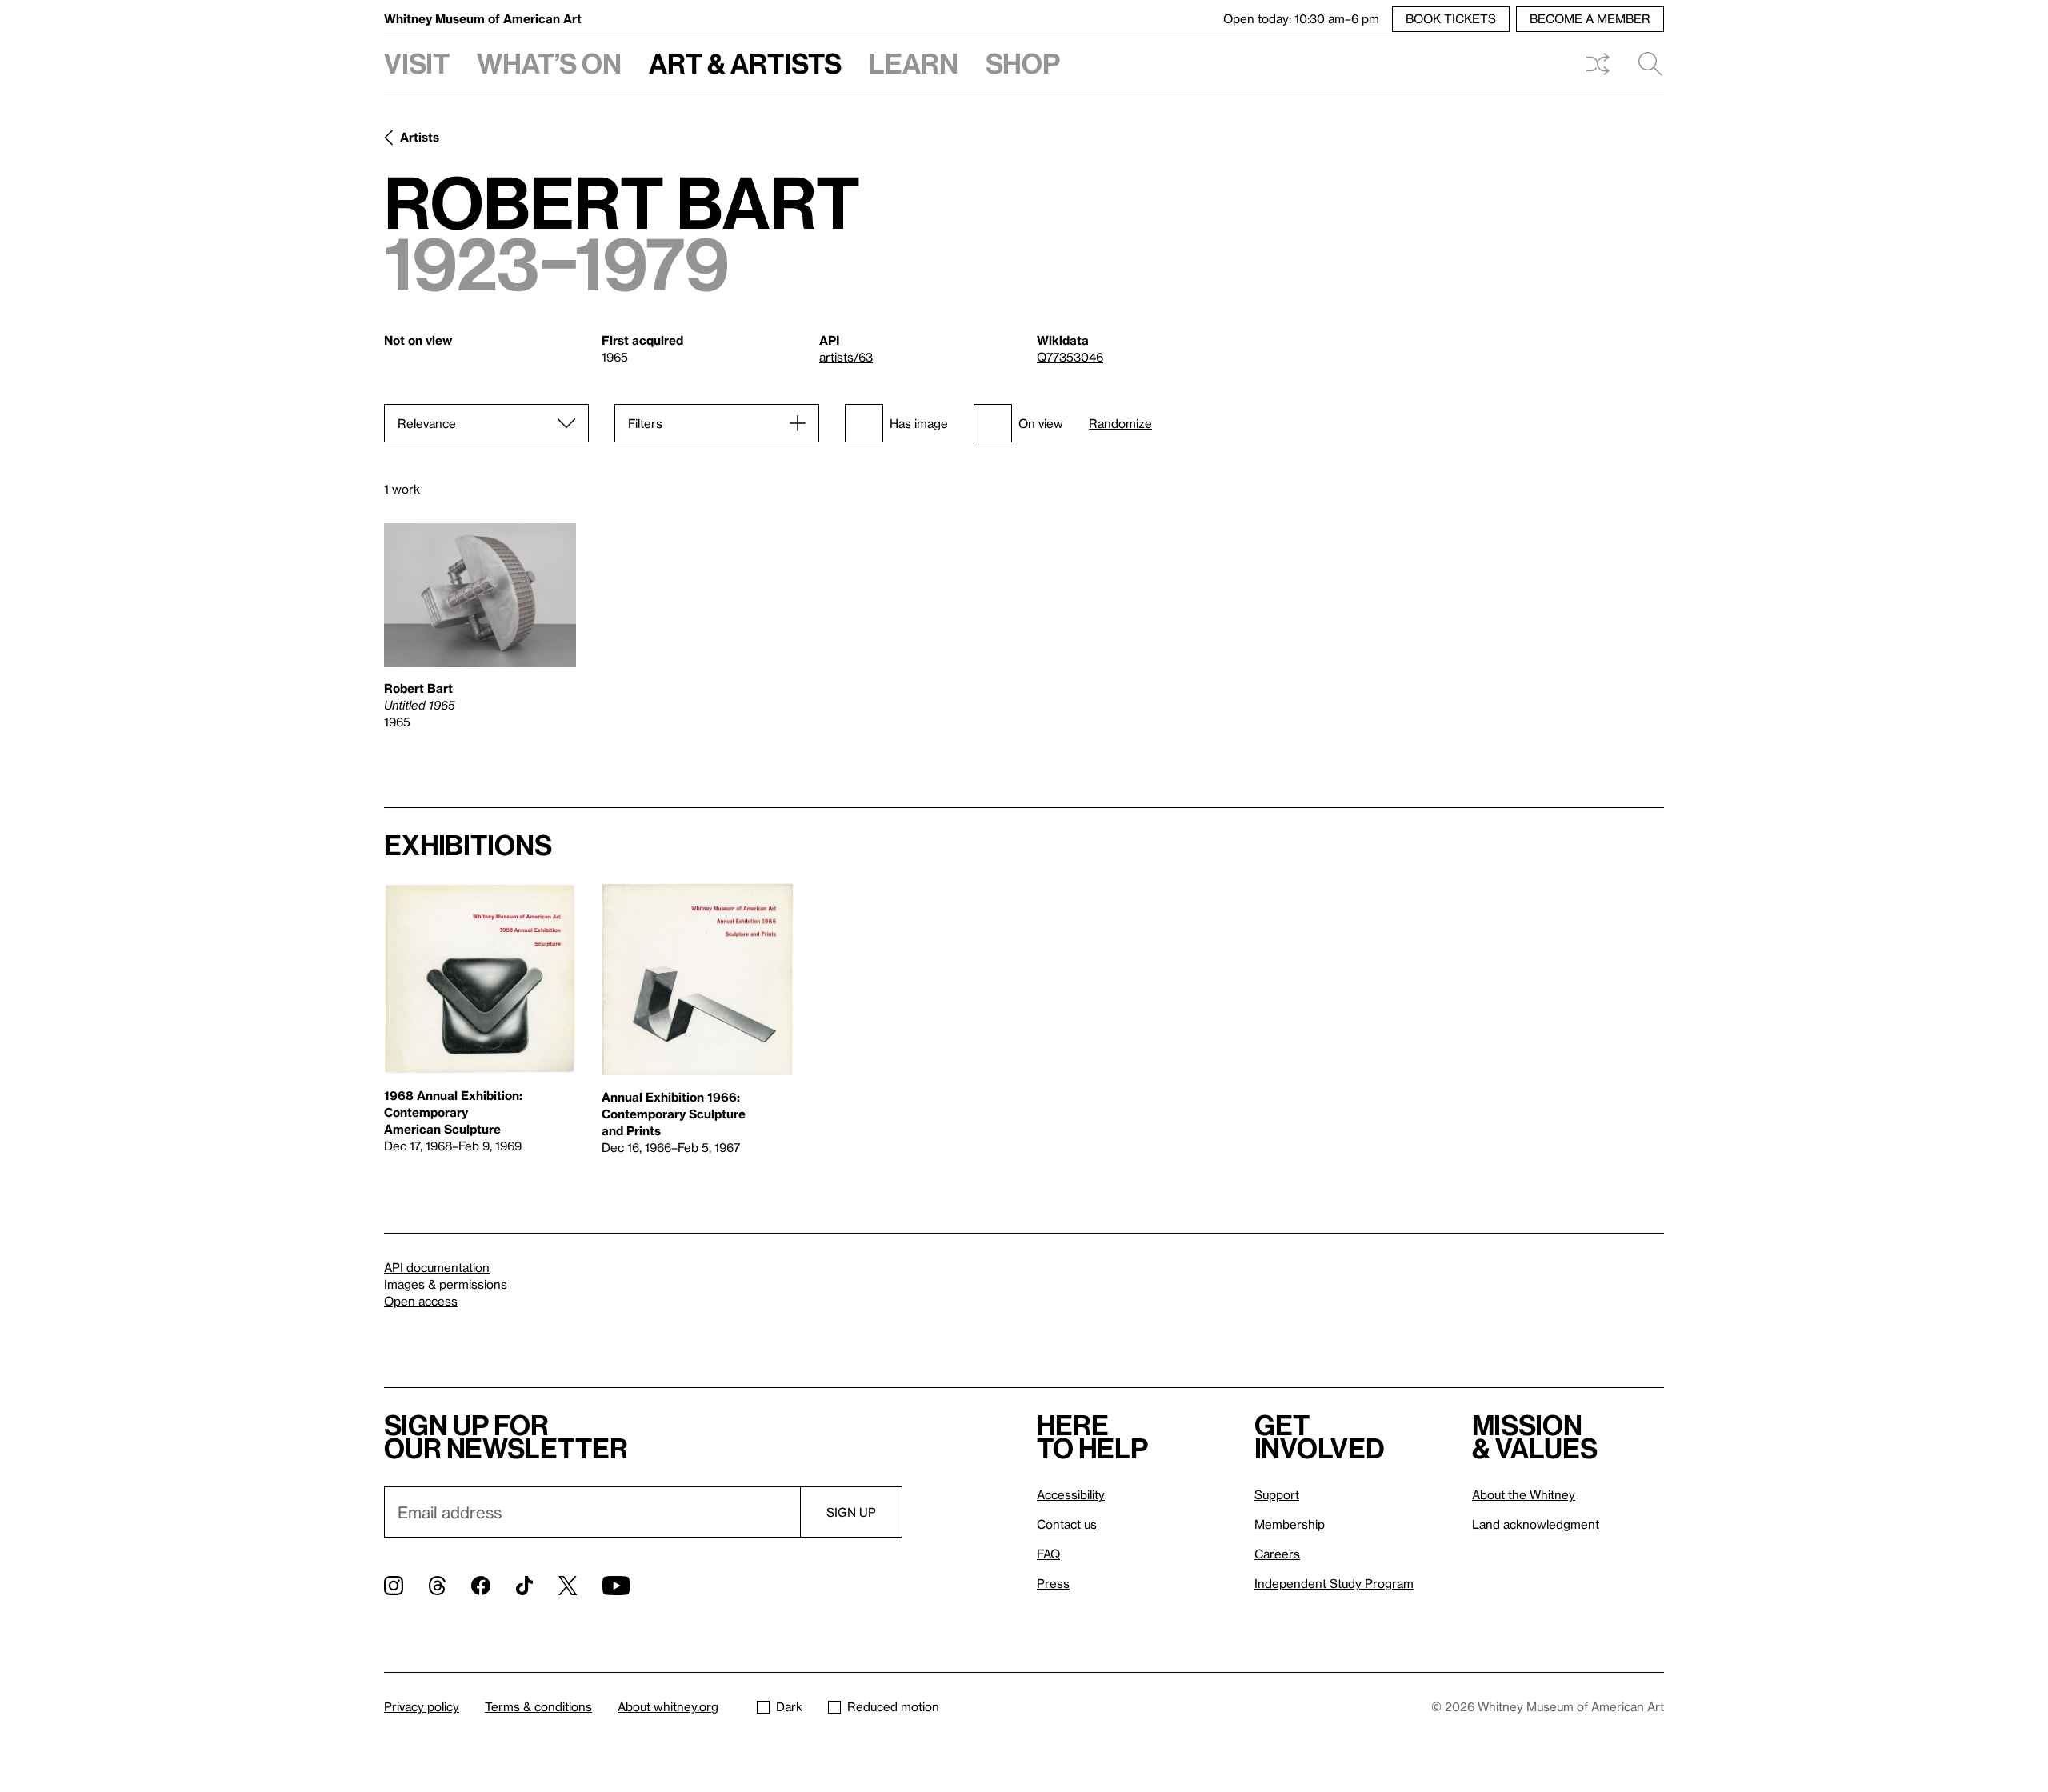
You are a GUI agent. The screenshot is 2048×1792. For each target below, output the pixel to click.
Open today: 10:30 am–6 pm (1301, 18)
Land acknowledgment (1536, 1524)
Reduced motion (893, 1706)
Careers (1277, 1554)
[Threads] (437, 1586)
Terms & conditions (538, 1706)
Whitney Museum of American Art (483, 18)
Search (1644, 64)
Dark (789, 1706)
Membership (1290, 1524)
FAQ (1048, 1554)
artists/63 (846, 357)
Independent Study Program (1334, 1583)
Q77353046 (1070, 357)
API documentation (437, 1267)
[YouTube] (616, 1586)
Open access (421, 1301)
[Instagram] (394, 1586)
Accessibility (1071, 1494)
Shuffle (1598, 64)
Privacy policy (422, 1706)
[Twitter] (568, 1586)
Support (1277, 1494)
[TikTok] (524, 1586)
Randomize (1120, 424)
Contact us (1067, 1524)
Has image (919, 423)
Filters (645, 423)
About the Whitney (1524, 1494)
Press (1053, 1583)
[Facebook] (481, 1586)
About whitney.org (668, 1706)
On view (1041, 423)
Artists (420, 137)
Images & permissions (446, 1284)
